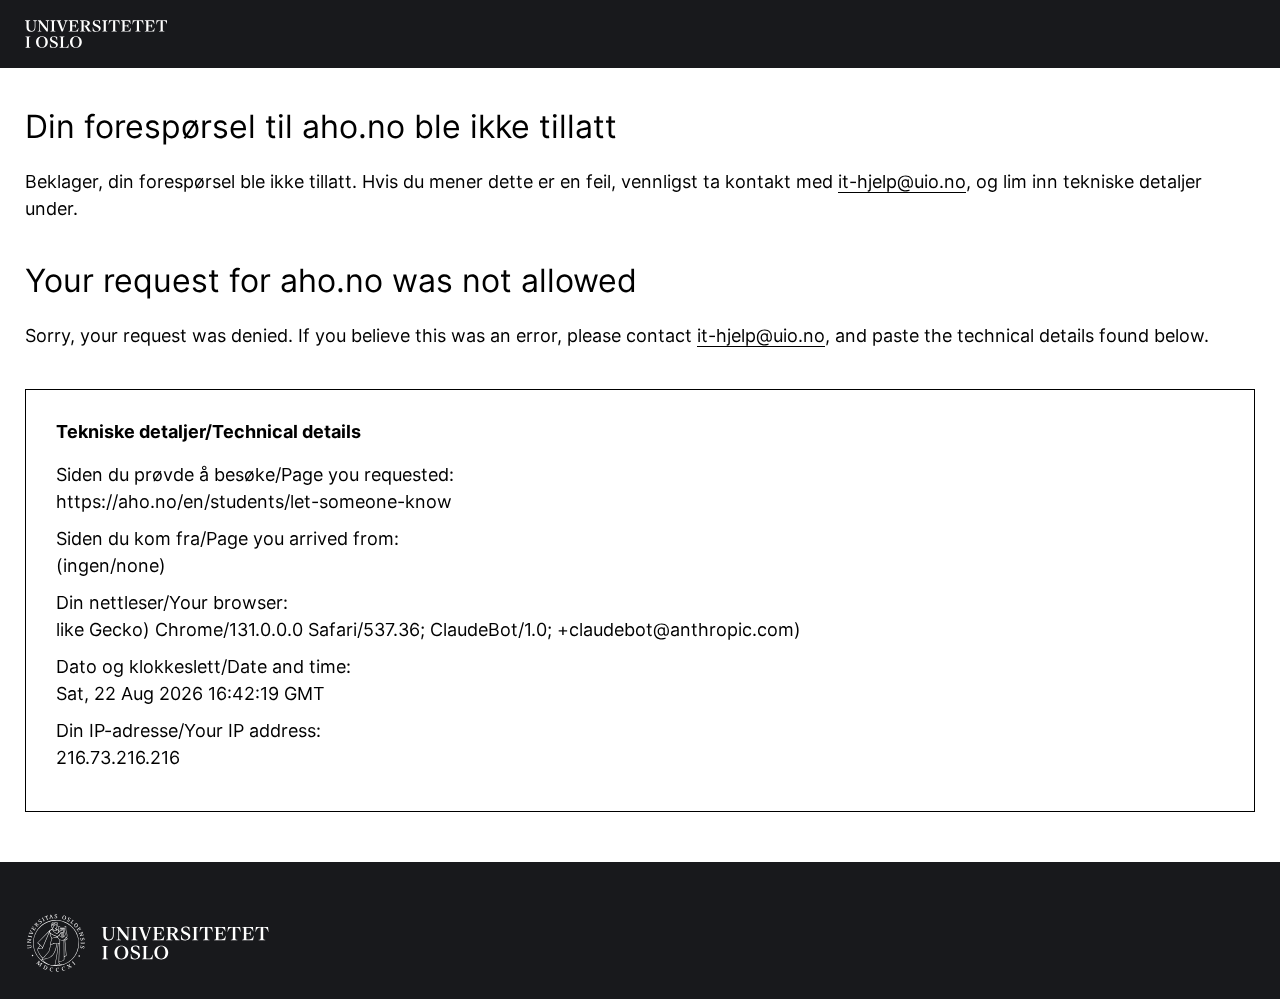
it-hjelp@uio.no (902, 181)
